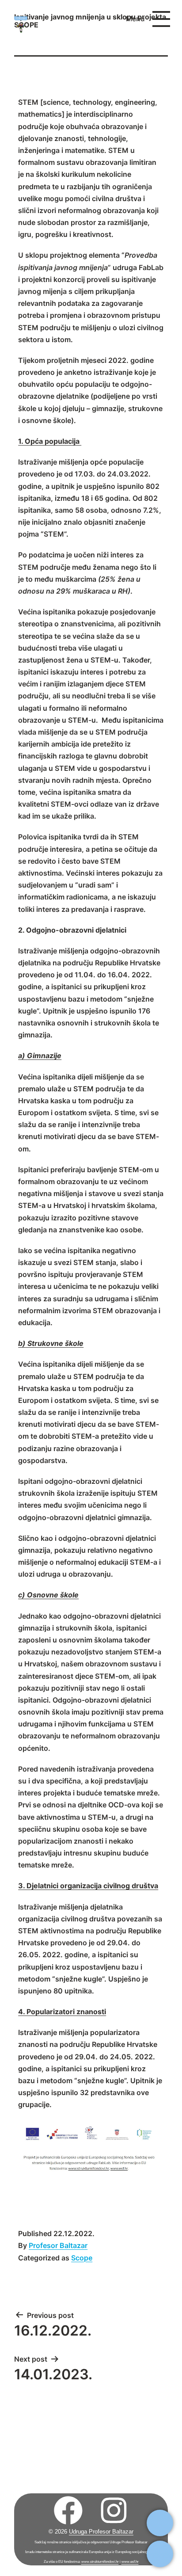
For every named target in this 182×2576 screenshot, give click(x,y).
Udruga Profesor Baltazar (101, 2532)
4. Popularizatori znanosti (62, 2012)
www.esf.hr (130, 2562)
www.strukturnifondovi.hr (100, 2562)
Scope (82, 2258)
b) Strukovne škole (51, 1343)
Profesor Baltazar (58, 2245)
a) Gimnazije (40, 1056)
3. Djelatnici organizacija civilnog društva (88, 1886)
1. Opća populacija (50, 441)
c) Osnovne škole (48, 1595)
